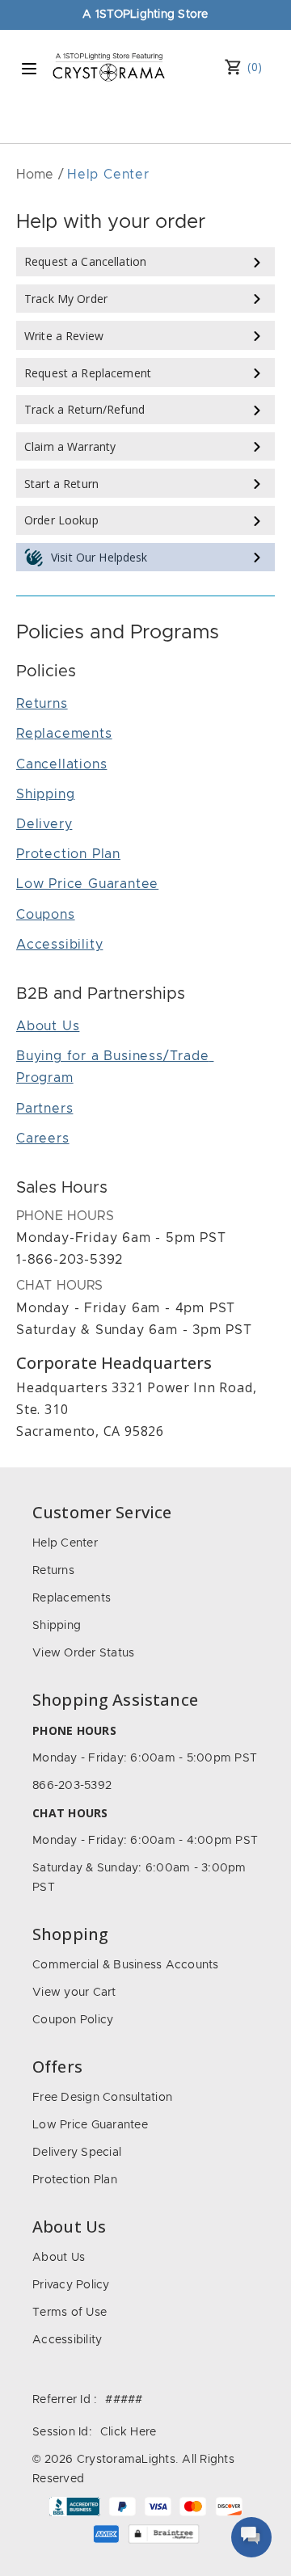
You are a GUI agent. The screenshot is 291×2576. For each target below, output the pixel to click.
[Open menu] (29, 69)
